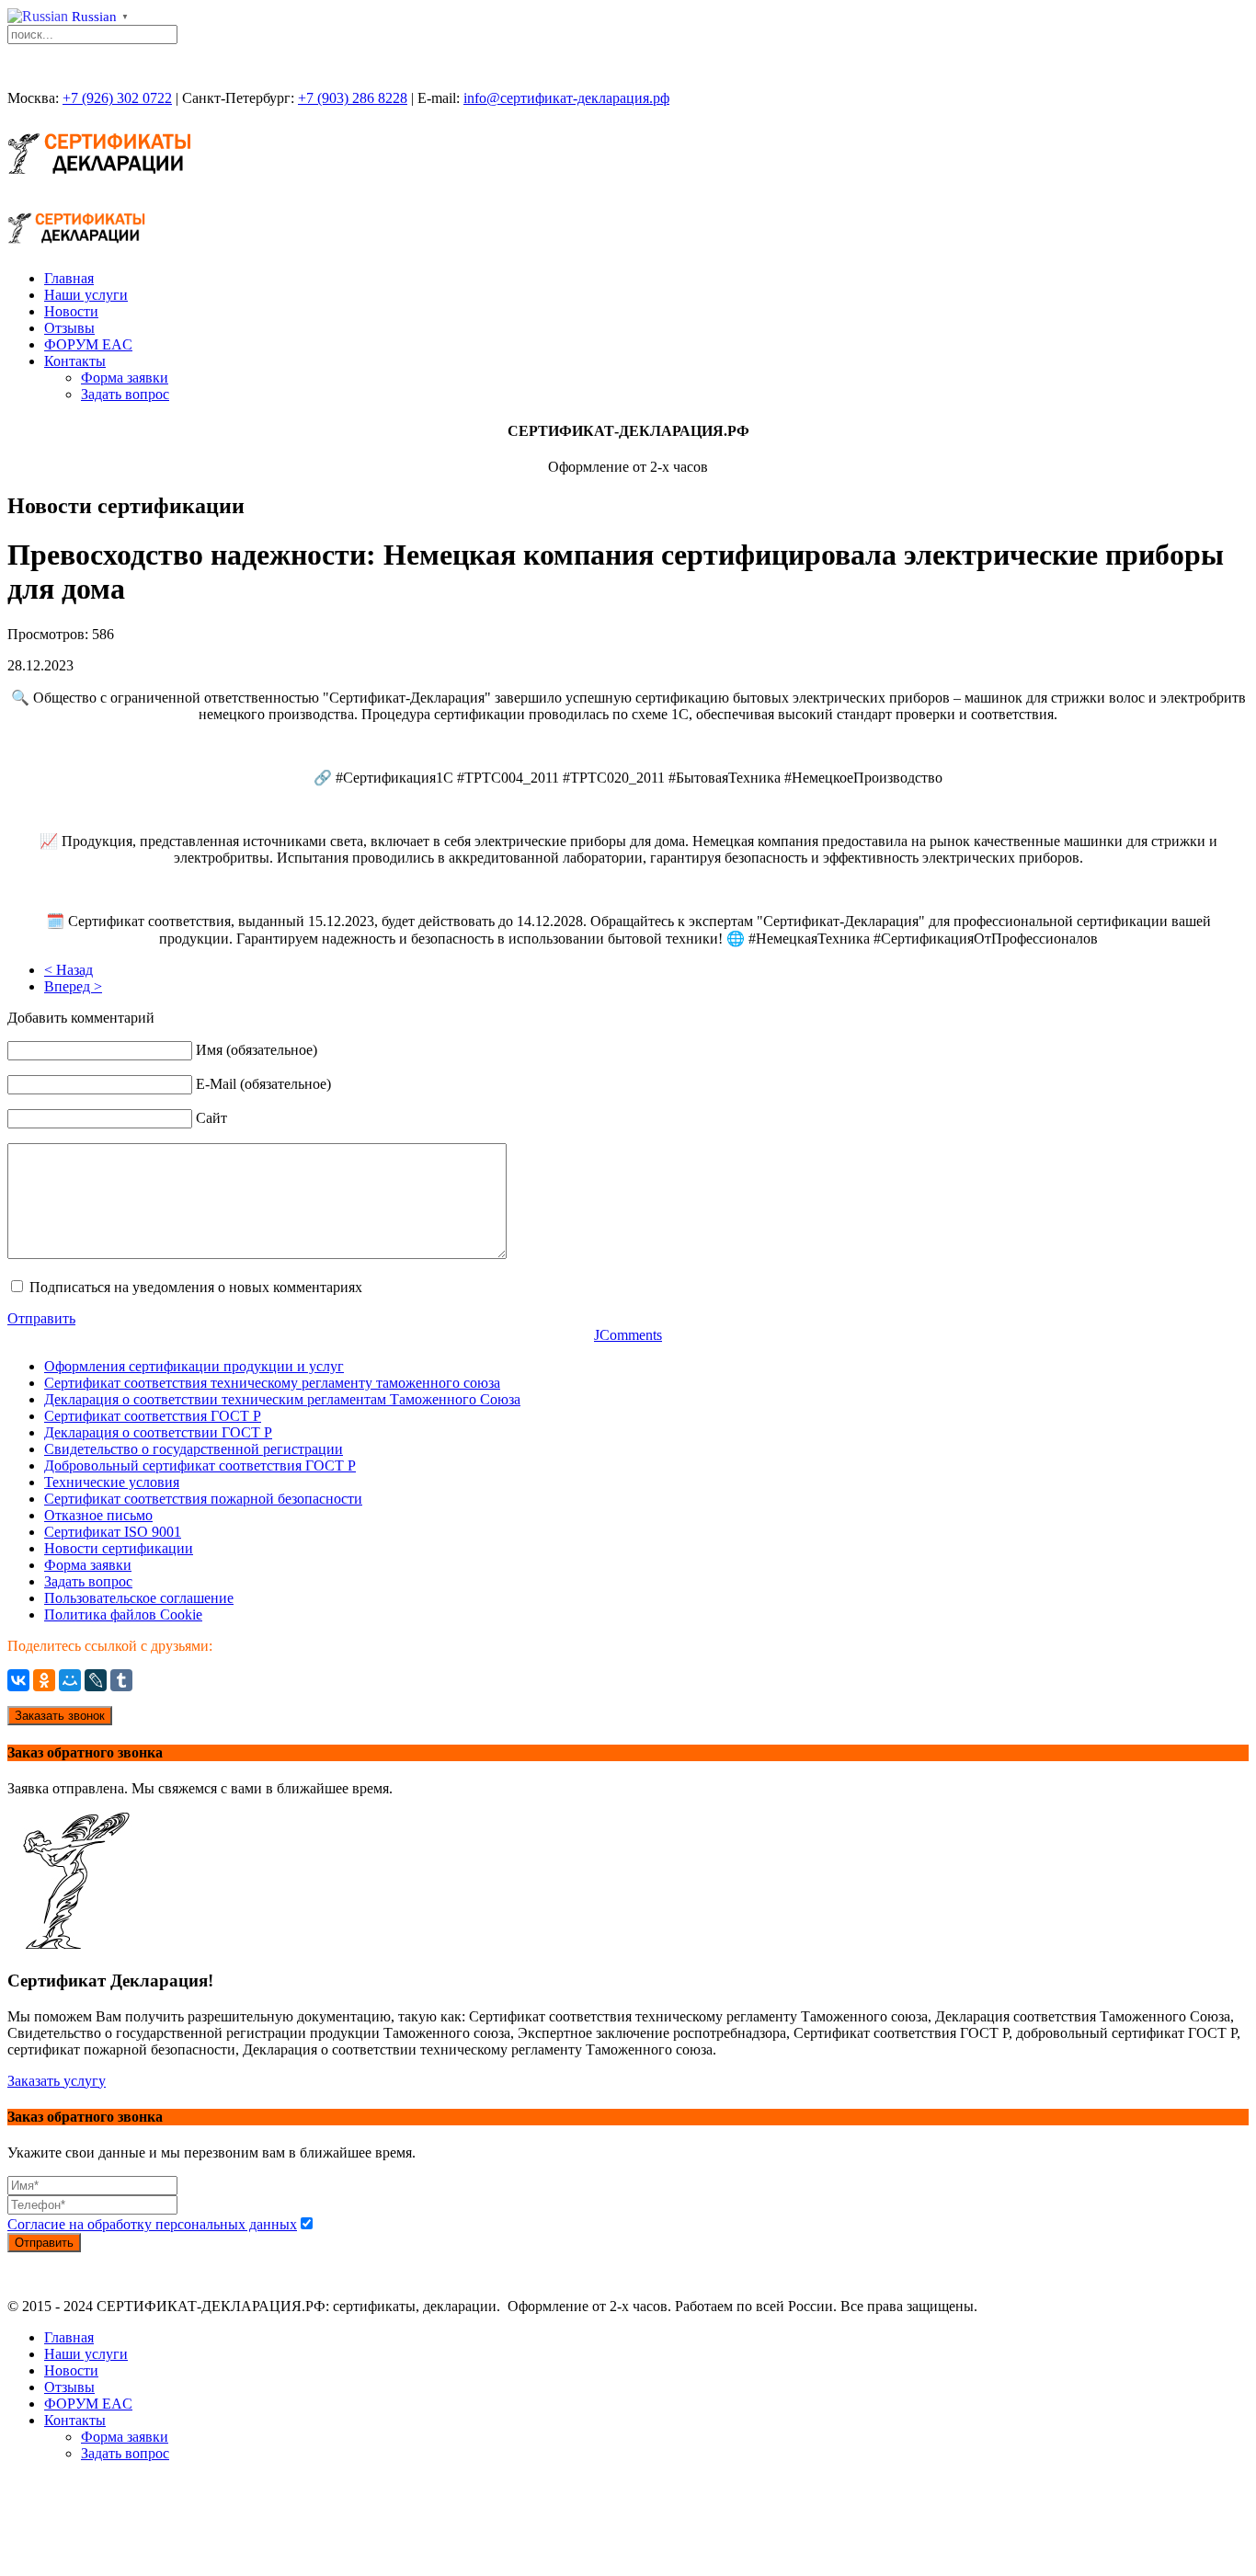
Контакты (75, 361)
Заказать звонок (60, 1716)
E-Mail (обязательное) (263, 1084)
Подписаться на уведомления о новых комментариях (196, 1287)
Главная (69, 278)
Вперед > (73, 986)
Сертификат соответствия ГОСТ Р (153, 1416)
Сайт (211, 1118)
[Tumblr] (121, 1680)
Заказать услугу (57, 2081)
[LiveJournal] (96, 1680)
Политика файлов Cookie (123, 1614)
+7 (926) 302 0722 (117, 98)
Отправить (41, 1318)
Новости (71, 311)
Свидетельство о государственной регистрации (194, 1449)
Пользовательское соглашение (139, 1598)
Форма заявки (125, 378)
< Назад (69, 970)
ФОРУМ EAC (88, 344)
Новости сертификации (119, 1548)
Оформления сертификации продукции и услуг (194, 1366)
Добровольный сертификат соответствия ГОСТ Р (200, 1465)
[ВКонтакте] (18, 1680)
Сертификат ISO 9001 (113, 1532)
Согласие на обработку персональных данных (152, 2224)
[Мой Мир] (70, 1680)
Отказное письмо (98, 1515)
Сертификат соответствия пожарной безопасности (203, 1499)
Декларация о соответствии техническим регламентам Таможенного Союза (282, 1399)
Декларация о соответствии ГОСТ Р (158, 1432)
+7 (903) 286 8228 (353, 98)
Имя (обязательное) (257, 1050)
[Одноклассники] (44, 1680)
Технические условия (112, 1482)
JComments (628, 1335)
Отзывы (69, 328)
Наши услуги (86, 295)
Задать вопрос (125, 394)
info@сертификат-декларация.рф (566, 98)
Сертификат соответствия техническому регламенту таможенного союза (272, 1383)
